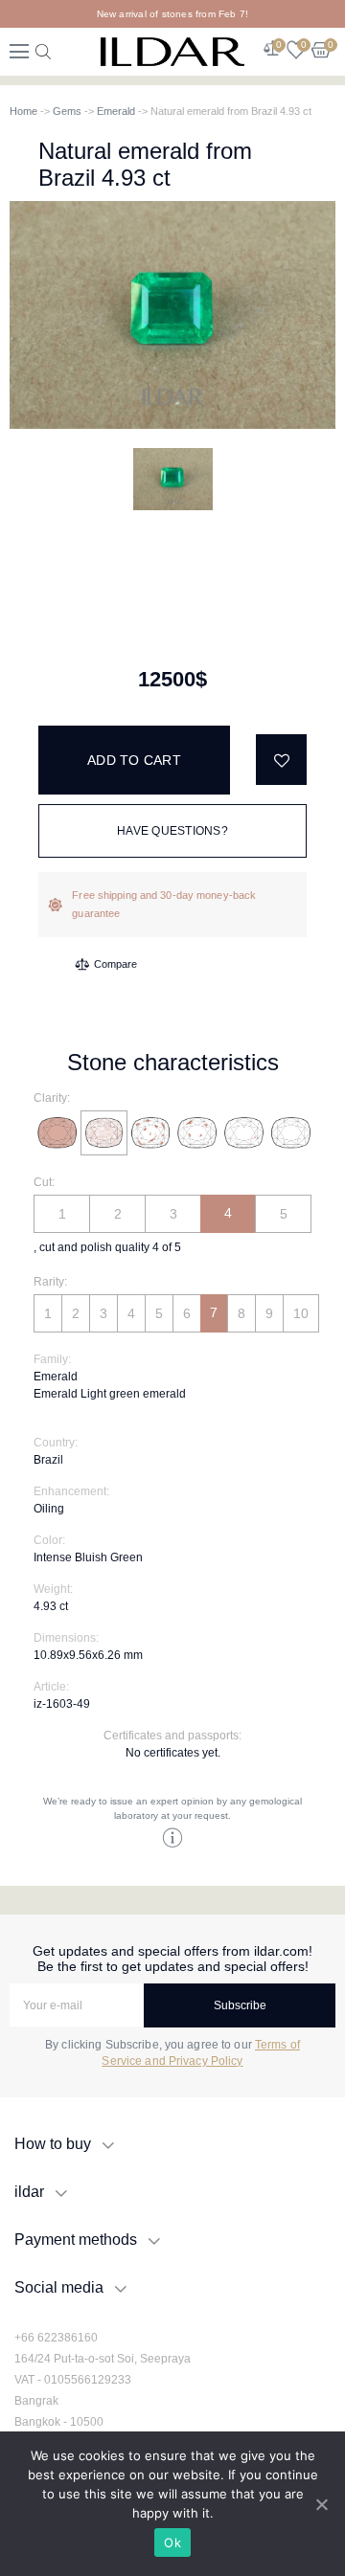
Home (23, 111)
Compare (115, 964)
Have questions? (172, 831)
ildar (29, 2192)
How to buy (53, 2144)
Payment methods (76, 2240)
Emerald (116, 111)
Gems (67, 111)
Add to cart (134, 760)
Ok (172, 2542)
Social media (59, 2287)
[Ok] (321, 2504)
